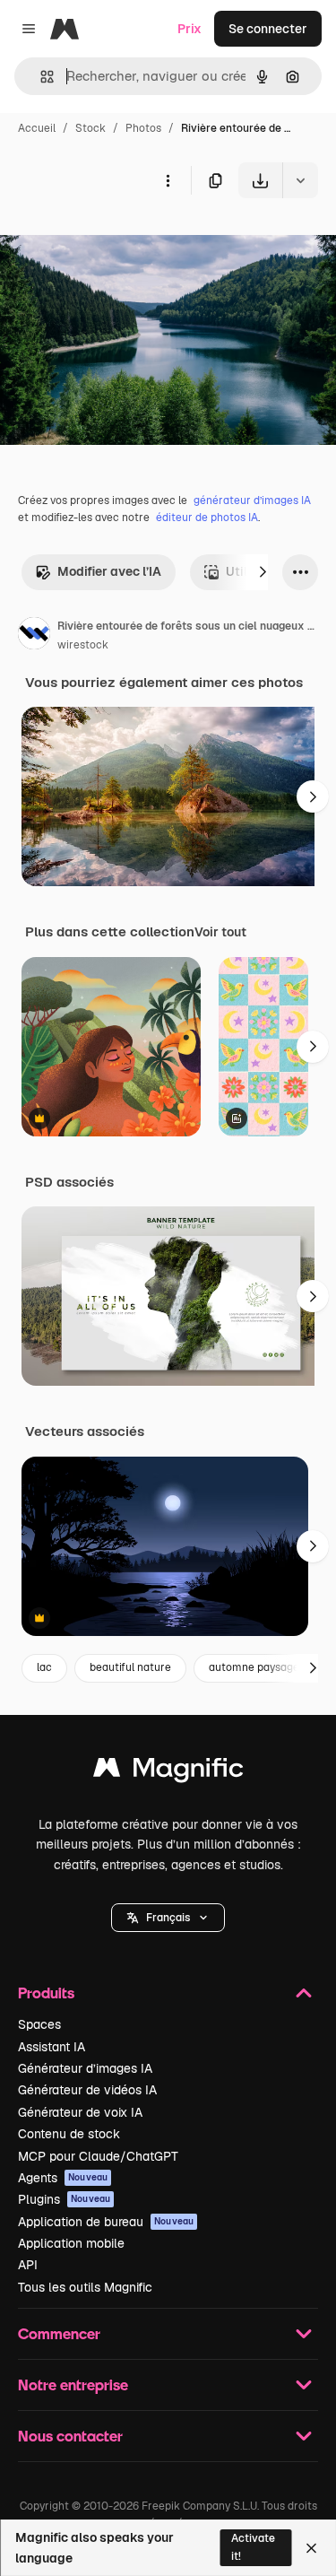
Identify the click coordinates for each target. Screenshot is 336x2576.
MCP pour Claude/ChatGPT (98, 2156)
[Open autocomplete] (40, 77)
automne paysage (254, 1667)
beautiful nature (130, 1667)
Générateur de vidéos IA (87, 2090)
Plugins (64, 2199)
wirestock (83, 645)
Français (168, 1918)
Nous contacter (70, 2436)
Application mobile (71, 2243)
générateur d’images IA (252, 500)
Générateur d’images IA (85, 2068)
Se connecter (268, 29)
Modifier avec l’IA (109, 571)
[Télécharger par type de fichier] (300, 180)
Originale (118, 240)
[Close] (311, 2548)
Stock (90, 128)
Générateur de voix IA (80, 2112)
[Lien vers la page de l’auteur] (34, 636)
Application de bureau (106, 2222)
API (28, 2265)
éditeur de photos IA (207, 518)
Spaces (39, 2024)
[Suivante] (263, 572)
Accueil (37, 128)
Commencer (59, 2333)
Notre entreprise (73, 2385)
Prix (190, 29)
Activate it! (253, 2547)
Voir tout (220, 932)
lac (44, 1667)
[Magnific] (168, 1772)
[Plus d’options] (168, 180)
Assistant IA (52, 2047)
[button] (168, 1918)
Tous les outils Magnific (85, 2287)
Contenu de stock (69, 2134)
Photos (143, 128)
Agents (63, 2178)
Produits (46, 1993)
